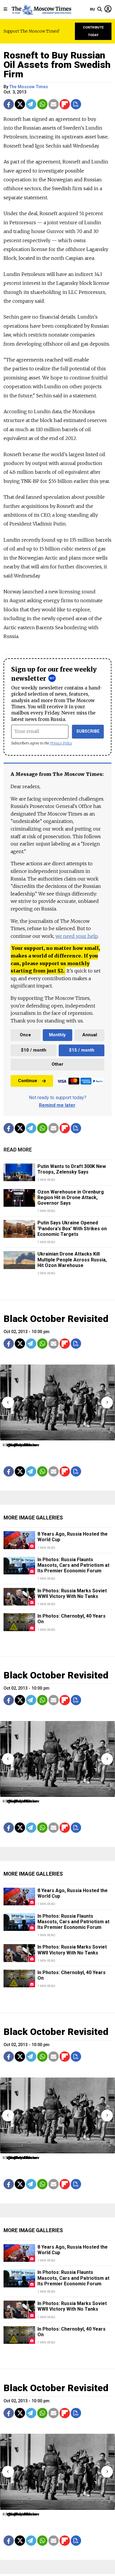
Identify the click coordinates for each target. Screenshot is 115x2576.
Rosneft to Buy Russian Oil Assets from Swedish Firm (57, 65)
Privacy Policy (61, 743)
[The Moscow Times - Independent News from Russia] (41, 9)
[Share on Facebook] (9, 104)
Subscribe (88, 731)
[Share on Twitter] (20, 104)
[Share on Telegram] (31, 104)
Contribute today (93, 31)
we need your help (77, 936)
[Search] (100, 9)
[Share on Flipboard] (65, 104)
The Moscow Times (29, 87)
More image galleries (33, 1518)
